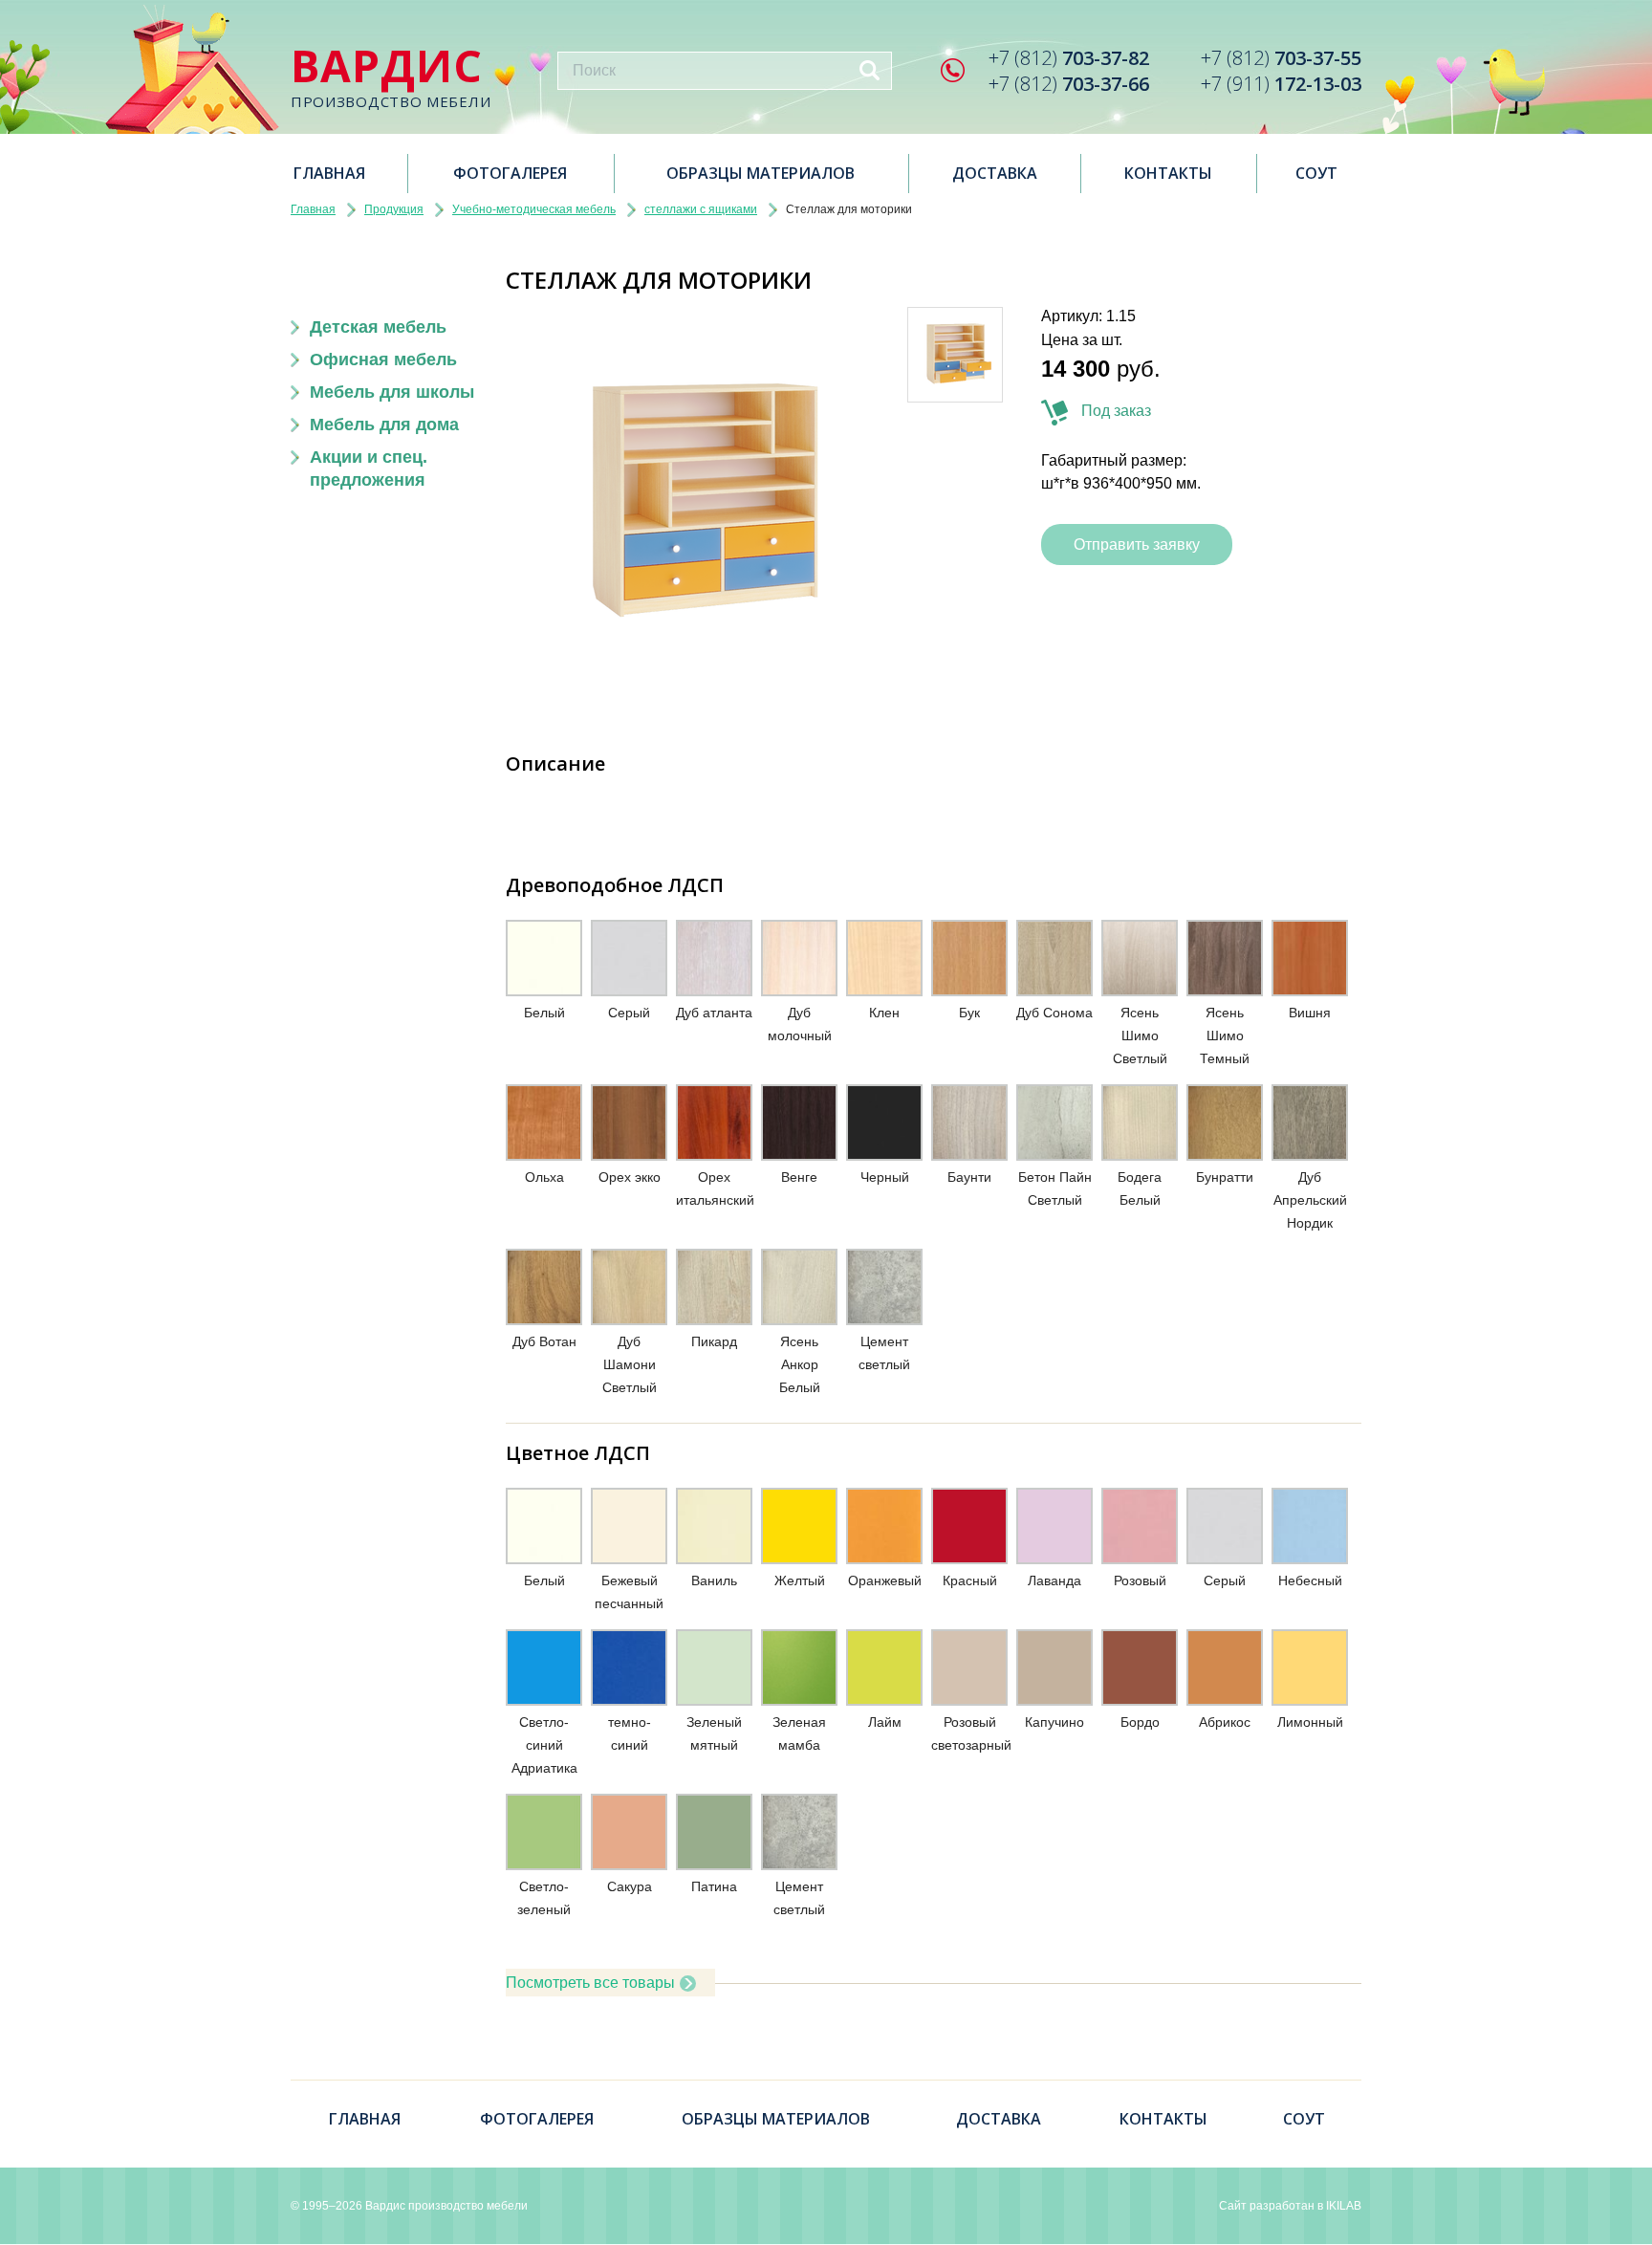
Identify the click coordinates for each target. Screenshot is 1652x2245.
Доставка (995, 173)
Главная (329, 173)
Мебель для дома (384, 425)
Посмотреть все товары (590, 1983)
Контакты (1168, 173)
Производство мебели (391, 77)
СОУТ (1316, 173)
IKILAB (1344, 2206)
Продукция (394, 209)
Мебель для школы (392, 392)
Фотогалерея (510, 173)
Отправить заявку (1137, 545)
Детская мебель (378, 327)
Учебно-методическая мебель (534, 209)
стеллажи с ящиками (701, 209)
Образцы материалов (761, 173)
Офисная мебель (383, 360)
